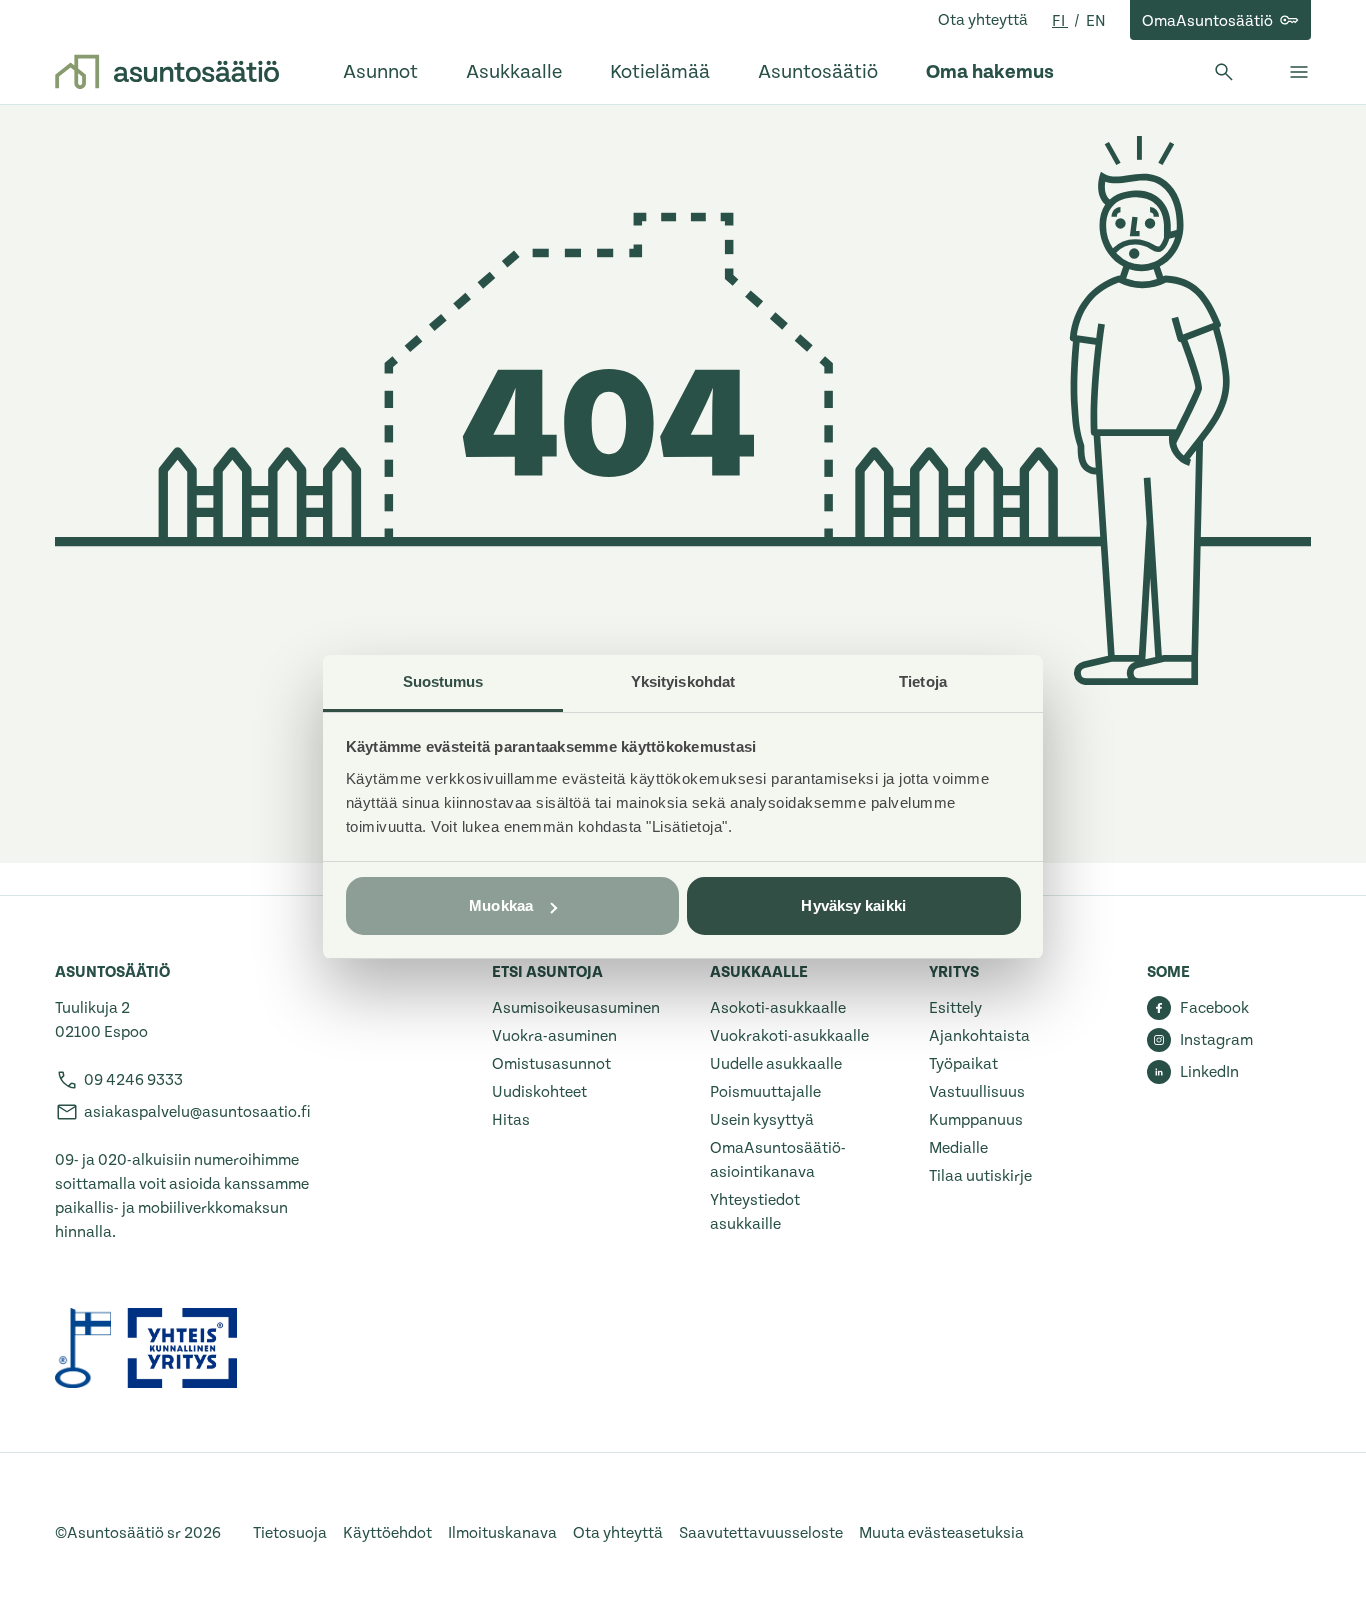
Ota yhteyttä (983, 20)
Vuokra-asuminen (554, 1036)
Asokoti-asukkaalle (778, 1008)
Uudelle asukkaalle (776, 1064)
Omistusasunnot (551, 1064)
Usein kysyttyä (762, 1120)
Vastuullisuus (977, 1092)
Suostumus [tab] (443, 681)
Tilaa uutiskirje (980, 1176)
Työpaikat (963, 1064)
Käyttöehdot (387, 1533)
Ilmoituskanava (502, 1533)
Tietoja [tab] (923, 681)
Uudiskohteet (539, 1092)
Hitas (511, 1120)
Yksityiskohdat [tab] (683, 681)
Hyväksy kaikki (853, 905)
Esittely (955, 1008)
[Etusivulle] (167, 72)
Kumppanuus (976, 1120)
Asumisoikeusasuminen (576, 1008)
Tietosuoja (290, 1533)
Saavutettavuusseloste (761, 1533)
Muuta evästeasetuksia (941, 1533)
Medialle (958, 1148)
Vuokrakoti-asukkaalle (789, 1036)
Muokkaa (501, 905)
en (1096, 21)
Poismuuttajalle (765, 1092)
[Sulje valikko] (1299, 72)
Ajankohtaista (979, 1036)
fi (1060, 21)
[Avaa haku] (1224, 72)
